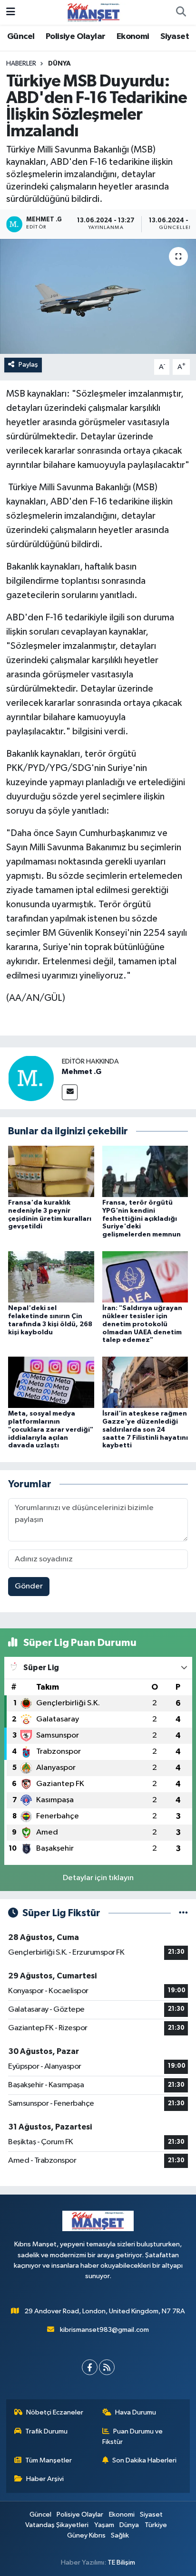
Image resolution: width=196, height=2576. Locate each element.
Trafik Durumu (46, 2431)
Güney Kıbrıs (86, 2535)
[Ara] (181, 12)
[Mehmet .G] (31, 1078)
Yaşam (104, 2525)
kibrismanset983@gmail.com (104, 2330)
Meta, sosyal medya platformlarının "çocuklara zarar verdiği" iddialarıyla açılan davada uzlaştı (51, 1430)
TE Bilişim (121, 2562)
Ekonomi (133, 37)
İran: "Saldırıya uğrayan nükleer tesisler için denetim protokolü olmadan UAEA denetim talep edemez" (142, 1324)
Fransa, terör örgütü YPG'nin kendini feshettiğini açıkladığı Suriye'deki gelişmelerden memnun (142, 1219)
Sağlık (120, 2535)
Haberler (21, 64)
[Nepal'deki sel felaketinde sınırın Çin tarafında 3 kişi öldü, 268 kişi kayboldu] (51, 1277)
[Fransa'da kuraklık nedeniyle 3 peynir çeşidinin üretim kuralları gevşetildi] (51, 1171)
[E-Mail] (70, 1092)
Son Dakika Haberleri (144, 2460)
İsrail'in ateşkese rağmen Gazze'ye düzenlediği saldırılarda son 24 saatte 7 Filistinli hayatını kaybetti (145, 1430)
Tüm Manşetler (49, 2460)
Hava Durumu (136, 2412)
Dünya (59, 64)
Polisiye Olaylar (75, 37)
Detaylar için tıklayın (98, 1878)
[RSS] (107, 2367)
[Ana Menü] (11, 12)
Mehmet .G (82, 1072)
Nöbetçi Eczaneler (55, 2412)
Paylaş (28, 365)
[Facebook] (90, 2367)
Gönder (29, 1586)
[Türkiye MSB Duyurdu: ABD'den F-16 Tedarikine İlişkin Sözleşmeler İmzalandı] (98, 296)
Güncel (21, 37)
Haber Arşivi (45, 2479)
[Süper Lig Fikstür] (183, 1913)
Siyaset (175, 37)
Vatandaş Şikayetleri (57, 2525)
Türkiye (156, 2525)
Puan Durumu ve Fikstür (133, 2437)
